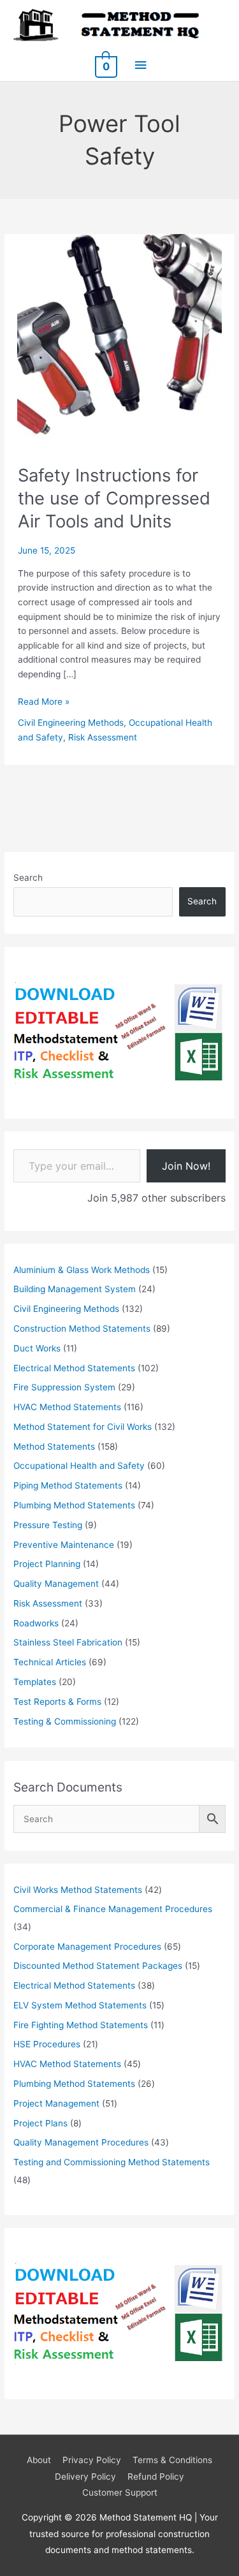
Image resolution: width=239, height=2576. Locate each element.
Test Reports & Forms (57, 1702)
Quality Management (56, 1584)
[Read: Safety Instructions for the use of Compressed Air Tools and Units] (119, 335)
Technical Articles (50, 1662)
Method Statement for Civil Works (83, 1427)
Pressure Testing (48, 1525)
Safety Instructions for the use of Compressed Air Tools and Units (114, 498)
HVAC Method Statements (67, 1407)
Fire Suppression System (64, 1387)
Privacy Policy (92, 2460)
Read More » (44, 703)
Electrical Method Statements (74, 1368)
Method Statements (54, 1446)
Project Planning (47, 1564)
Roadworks (36, 1623)
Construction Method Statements (82, 1328)
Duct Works (37, 1348)
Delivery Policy (85, 2477)
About (39, 2460)
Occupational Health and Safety (79, 1466)
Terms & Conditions (172, 2460)
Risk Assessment (103, 737)
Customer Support (120, 2492)
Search (28, 878)
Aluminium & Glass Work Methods (82, 1270)
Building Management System (75, 1289)
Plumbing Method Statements (74, 1505)
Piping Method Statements (68, 1485)
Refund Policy (156, 2477)
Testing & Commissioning (65, 1721)
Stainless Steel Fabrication (68, 1642)
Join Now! (186, 1166)
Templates (35, 1682)
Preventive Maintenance (64, 1545)
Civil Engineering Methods (71, 723)
